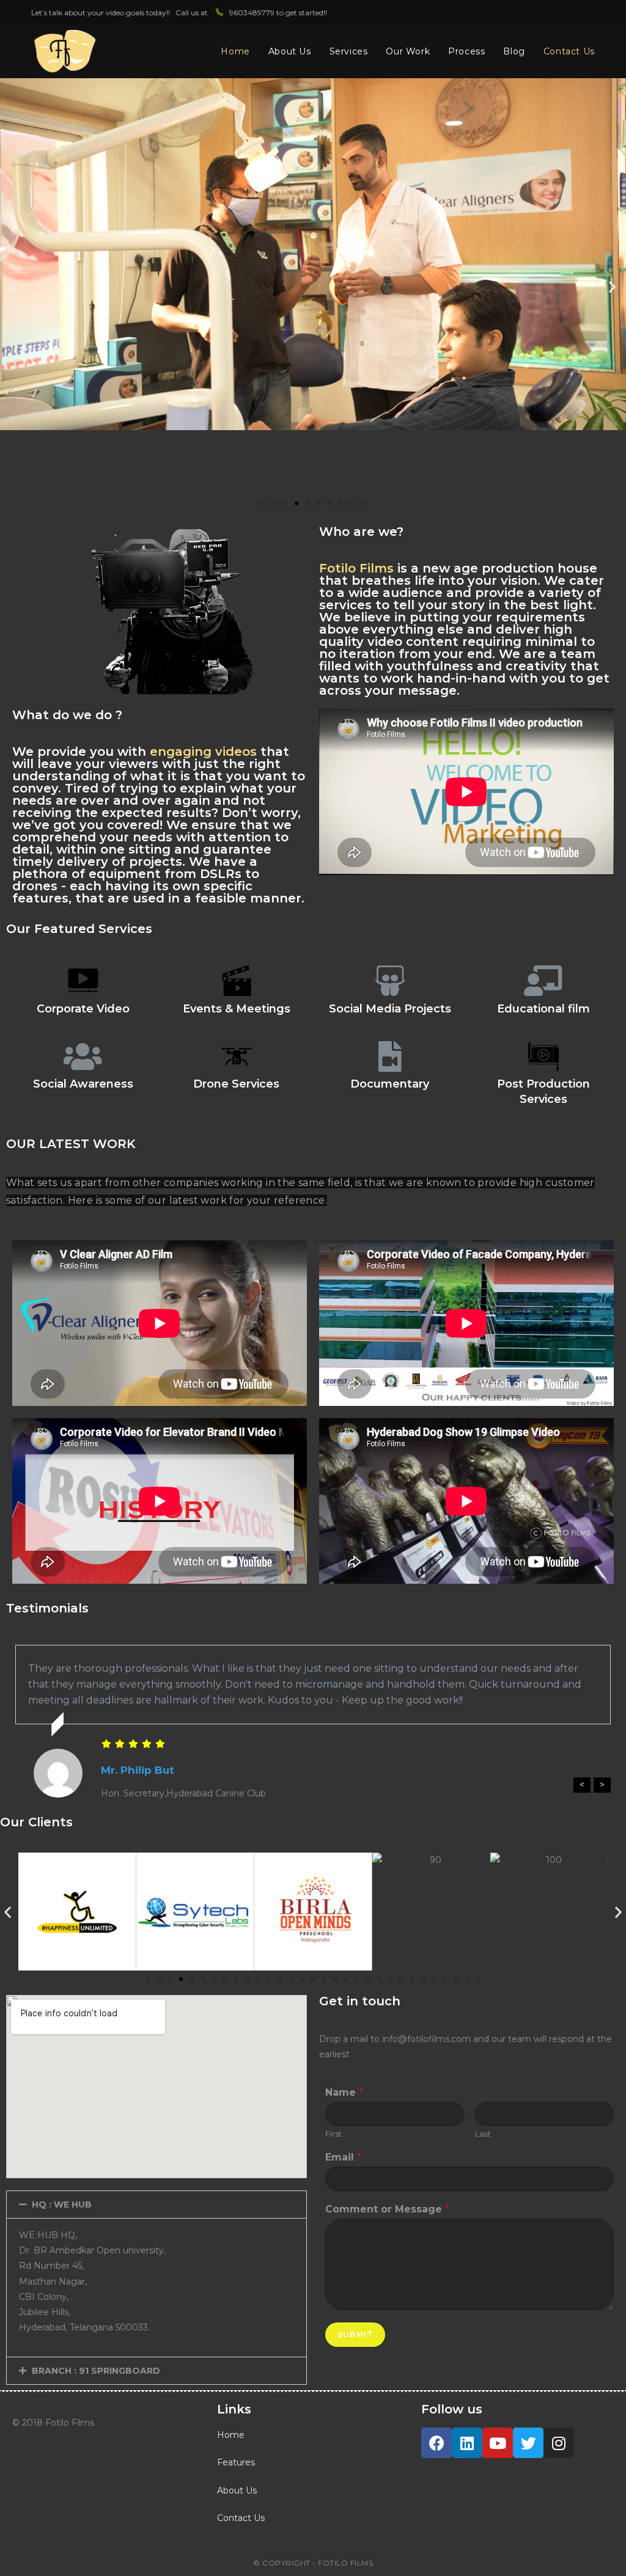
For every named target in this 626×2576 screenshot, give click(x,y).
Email (343, 2157)
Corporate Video (83, 1009)
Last (483, 2134)
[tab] (156, 2205)
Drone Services (236, 1084)
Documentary (390, 1084)
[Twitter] (528, 2443)
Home (231, 2435)
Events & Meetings (237, 1009)
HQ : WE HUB (62, 2205)
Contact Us (241, 2518)
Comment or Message (387, 2209)
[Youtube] (498, 2443)
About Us (237, 2490)
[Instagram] (559, 2443)
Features (236, 2462)
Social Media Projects (390, 1009)
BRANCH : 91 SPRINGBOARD (96, 2371)
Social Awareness (83, 1084)
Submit (355, 2334)
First (333, 2134)
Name (344, 2092)
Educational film (543, 1009)
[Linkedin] (467, 2443)
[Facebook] (436, 2443)
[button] (263, 503)
